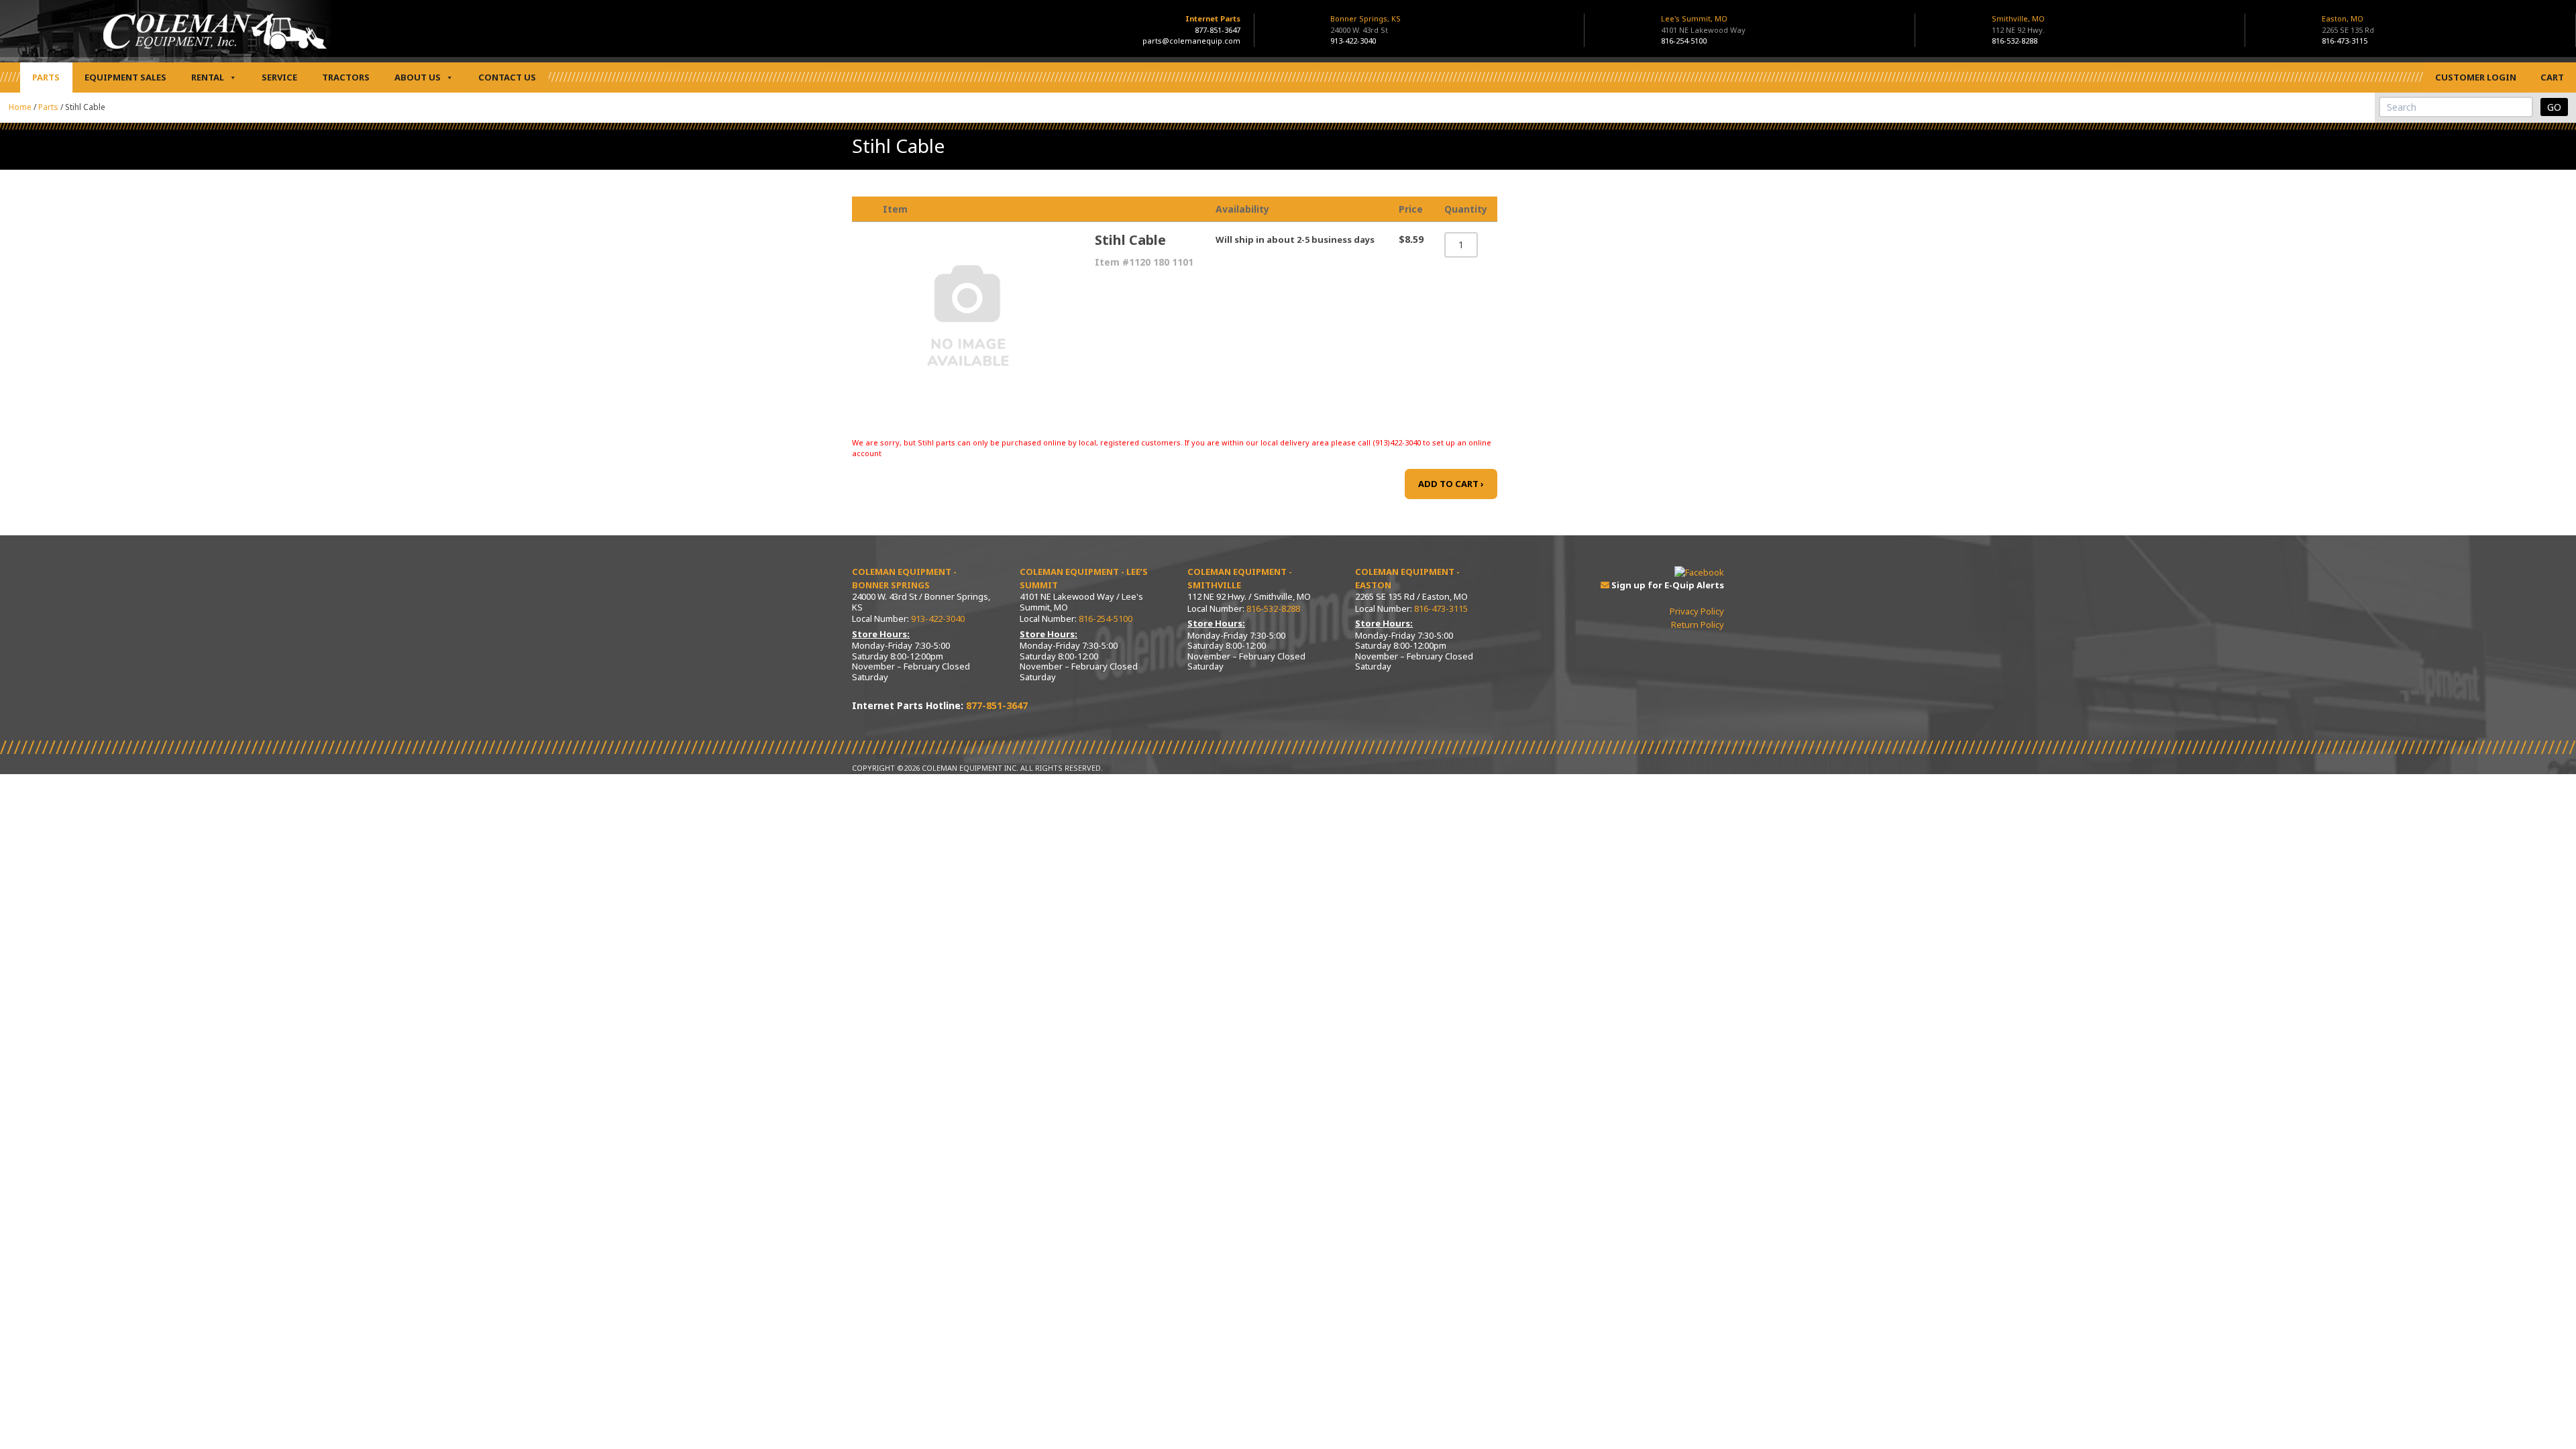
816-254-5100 (1684, 41)
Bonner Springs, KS (1365, 24)
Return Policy (1698, 625)
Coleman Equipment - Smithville (1240, 578)
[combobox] (2456, 107)
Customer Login (2476, 77)
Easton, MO (2348, 24)
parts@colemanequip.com (1191, 41)
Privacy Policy (1697, 611)
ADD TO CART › (1451, 484)
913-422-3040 (1353, 41)
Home (20, 107)
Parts (46, 77)
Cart (2552, 77)
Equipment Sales (125, 77)
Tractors (346, 77)
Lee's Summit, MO (1703, 24)
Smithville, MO (2018, 24)
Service (279, 77)
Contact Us (507, 77)
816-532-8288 (2015, 41)
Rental (208, 77)
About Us (418, 77)
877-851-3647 (1218, 30)
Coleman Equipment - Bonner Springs (904, 578)
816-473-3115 (2345, 41)
